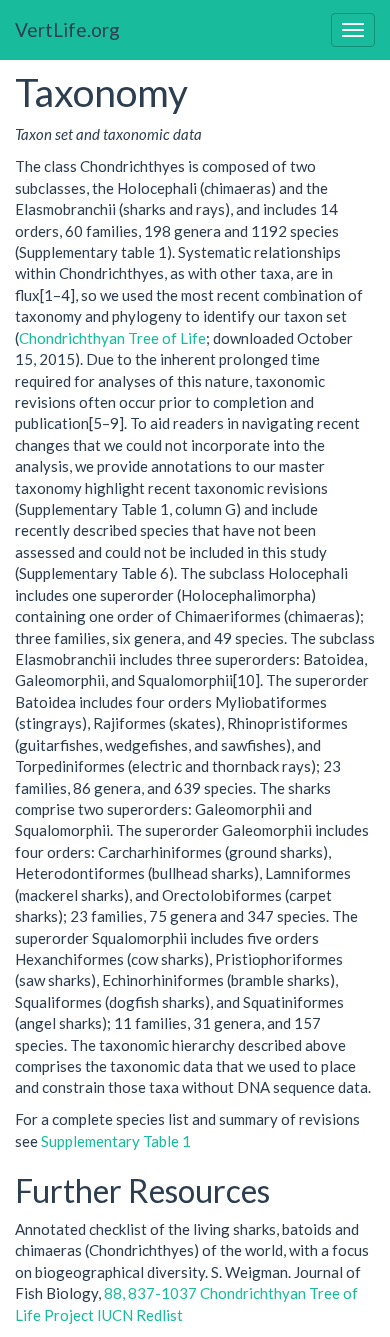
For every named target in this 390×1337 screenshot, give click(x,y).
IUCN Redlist (140, 1315)
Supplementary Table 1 (116, 1141)
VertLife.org (67, 29)
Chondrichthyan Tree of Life (112, 338)
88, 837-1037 (150, 1293)
